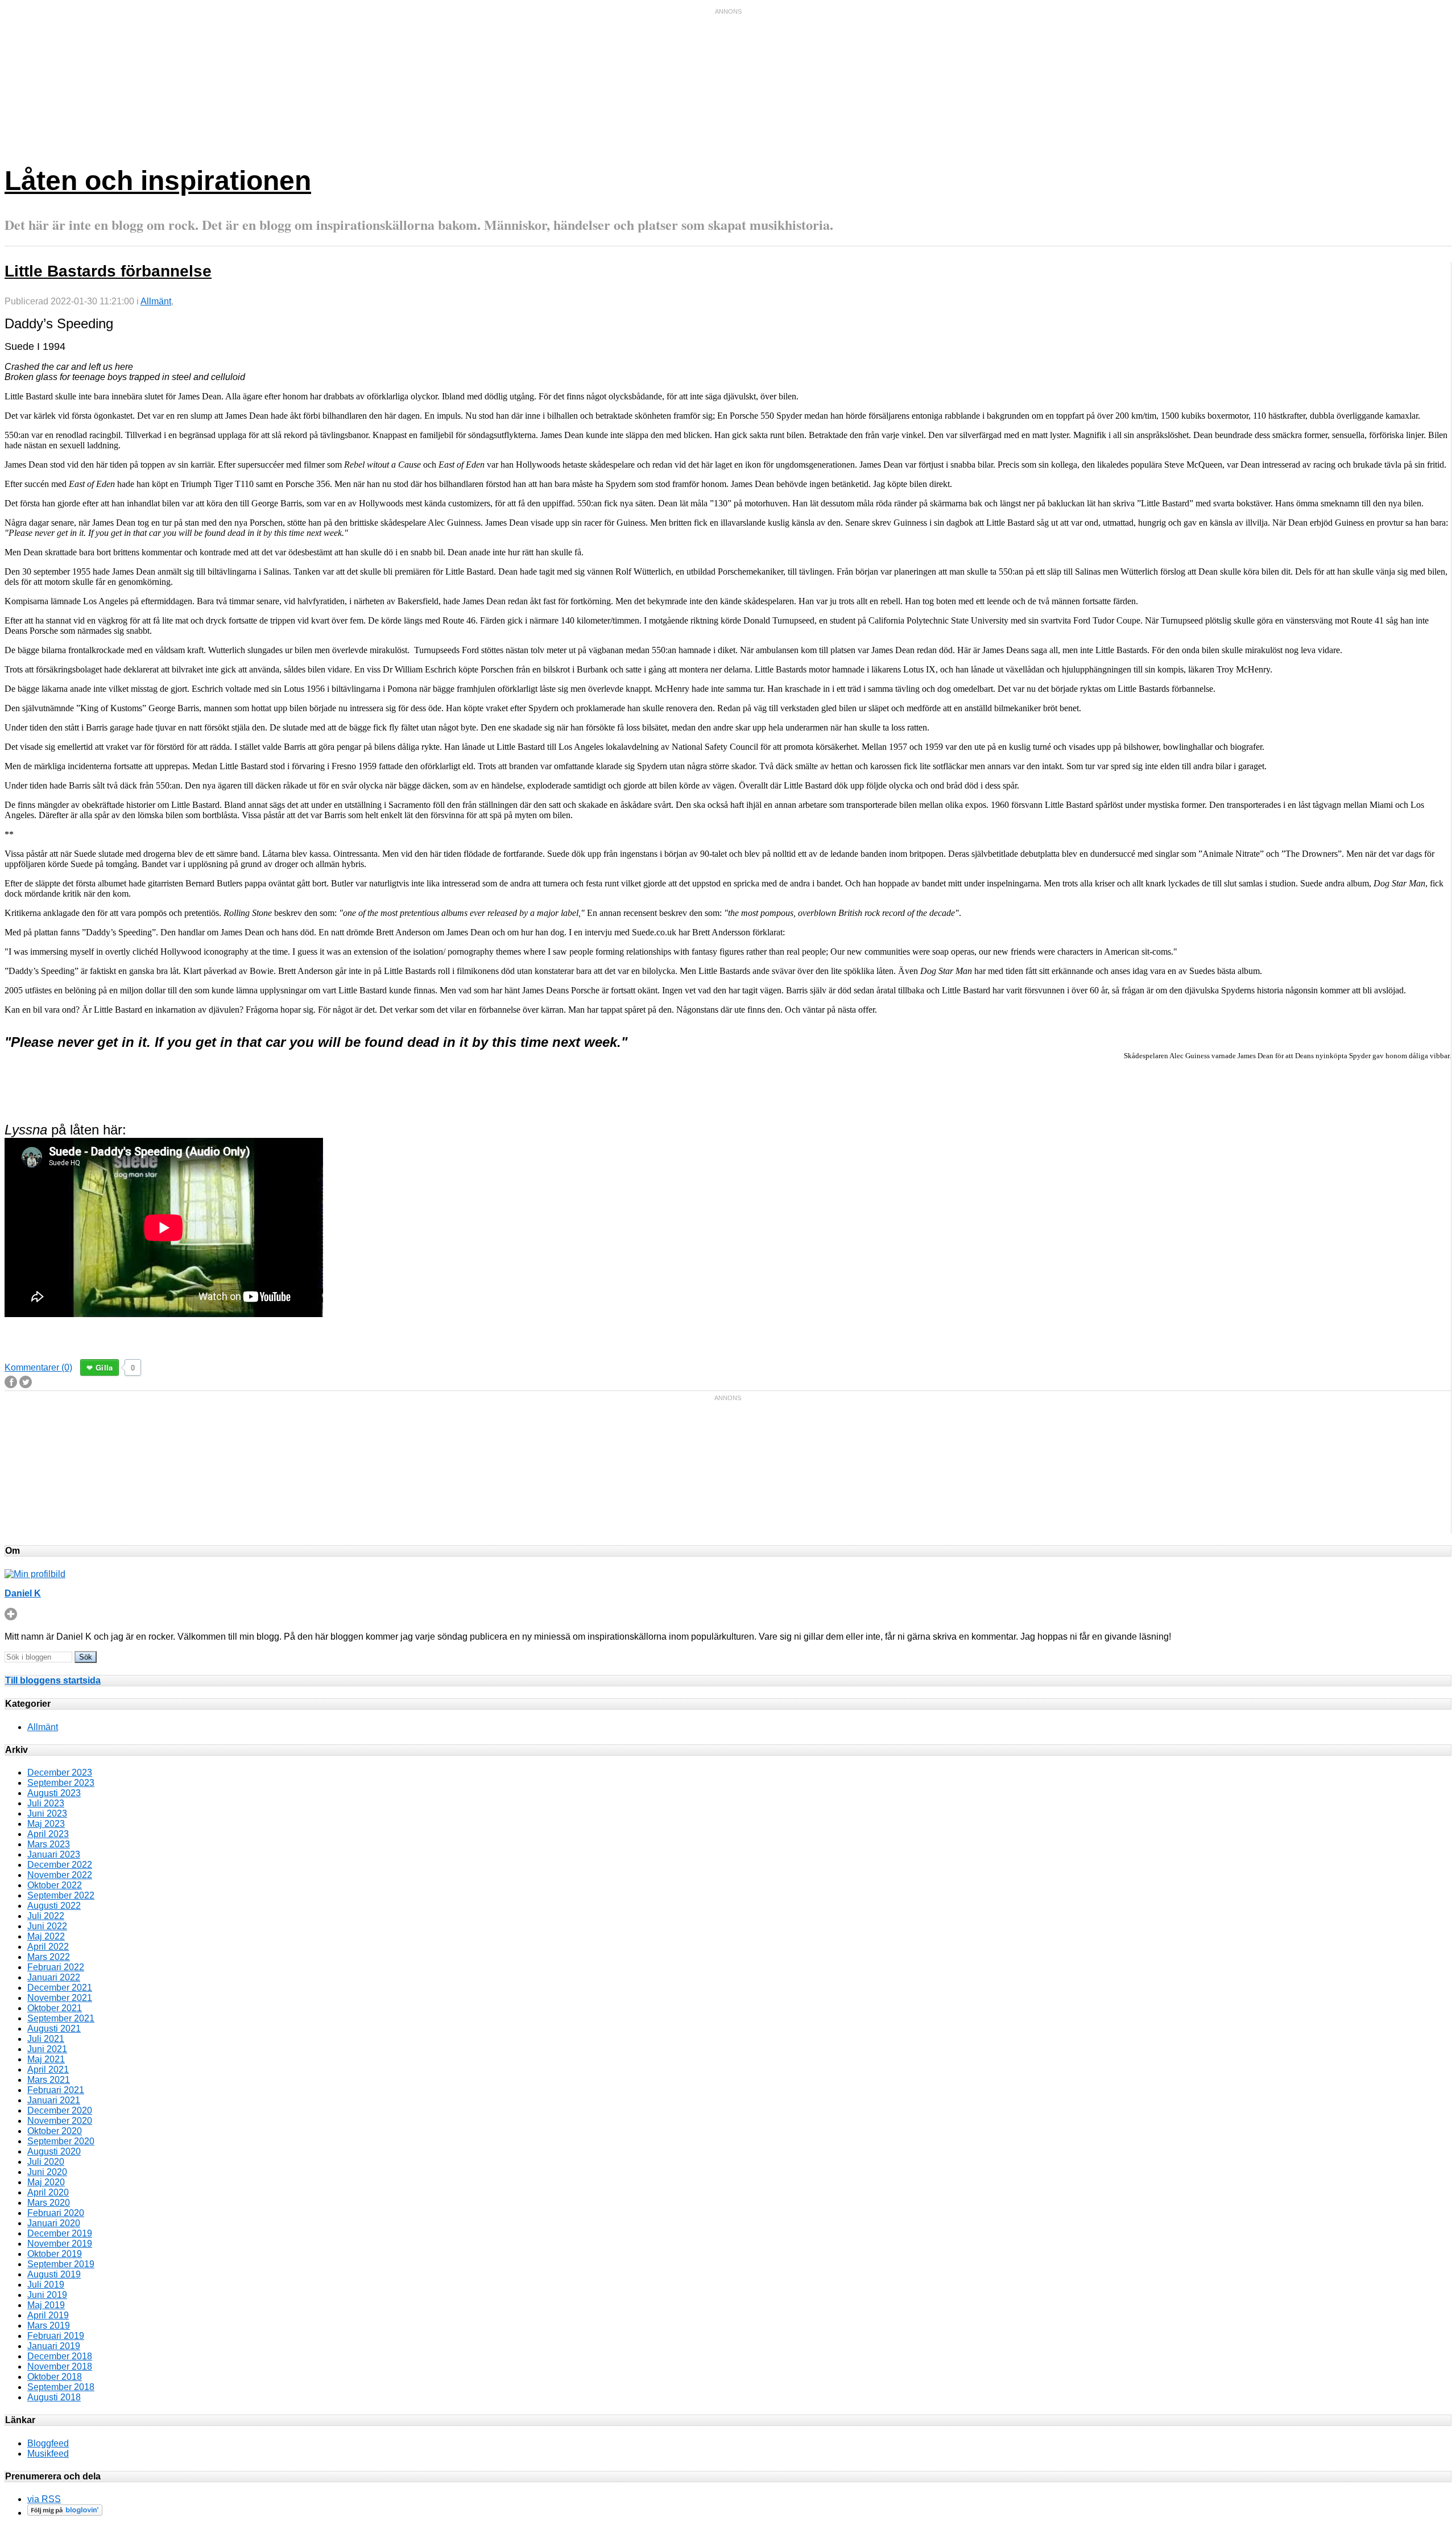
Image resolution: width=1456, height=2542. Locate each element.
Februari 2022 (56, 1967)
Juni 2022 (47, 1926)
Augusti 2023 (54, 1793)
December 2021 (60, 1988)
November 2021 (60, 1998)
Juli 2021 (46, 2039)
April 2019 (48, 2315)
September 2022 (61, 1895)
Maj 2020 (46, 2182)
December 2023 (60, 1773)
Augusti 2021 (54, 2029)
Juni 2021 (47, 2049)
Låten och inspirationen (158, 181)
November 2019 (60, 2244)
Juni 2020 (47, 2172)
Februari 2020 (56, 2213)
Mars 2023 (49, 1844)
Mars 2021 (49, 2080)
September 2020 (61, 2141)
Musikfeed (48, 2454)
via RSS (44, 2499)
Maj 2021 (46, 2059)
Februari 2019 (56, 2336)
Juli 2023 (46, 1803)
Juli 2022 (46, 1916)
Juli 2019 (46, 2285)
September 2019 (61, 2264)
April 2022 (48, 1947)
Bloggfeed (48, 2443)
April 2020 (48, 2192)
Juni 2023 (47, 1813)
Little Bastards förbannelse (108, 271)
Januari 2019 (54, 2346)
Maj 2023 (46, 1824)
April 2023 (48, 1834)
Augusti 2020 (54, 2151)
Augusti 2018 (54, 2397)
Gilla (104, 1367)
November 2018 (60, 2366)
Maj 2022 (46, 1936)
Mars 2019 (49, 2326)
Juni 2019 (47, 2295)
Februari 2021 (56, 2090)
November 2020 (60, 2121)
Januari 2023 (54, 1854)
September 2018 (61, 2387)
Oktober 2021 (55, 2008)
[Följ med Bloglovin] (65, 2513)
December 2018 (60, 2356)
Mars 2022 (49, 1957)
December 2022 (60, 1865)
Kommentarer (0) (38, 1367)
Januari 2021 (54, 2100)
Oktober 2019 (55, 2254)
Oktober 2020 (55, 2131)
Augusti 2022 (54, 1906)
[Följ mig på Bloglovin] (11, 1617)
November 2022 (60, 1875)
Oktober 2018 (55, 2377)
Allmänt (156, 301)
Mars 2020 (49, 2203)
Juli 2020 (46, 2162)
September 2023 (61, 1783)
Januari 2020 (54, 2223)
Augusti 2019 (54, 2274)
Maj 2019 (46, 2305)
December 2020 (60, 2110)
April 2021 (48, 2069)
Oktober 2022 (55, 1885)
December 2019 (60, 2233)
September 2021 (61, 2018)
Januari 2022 (54, 1977)
